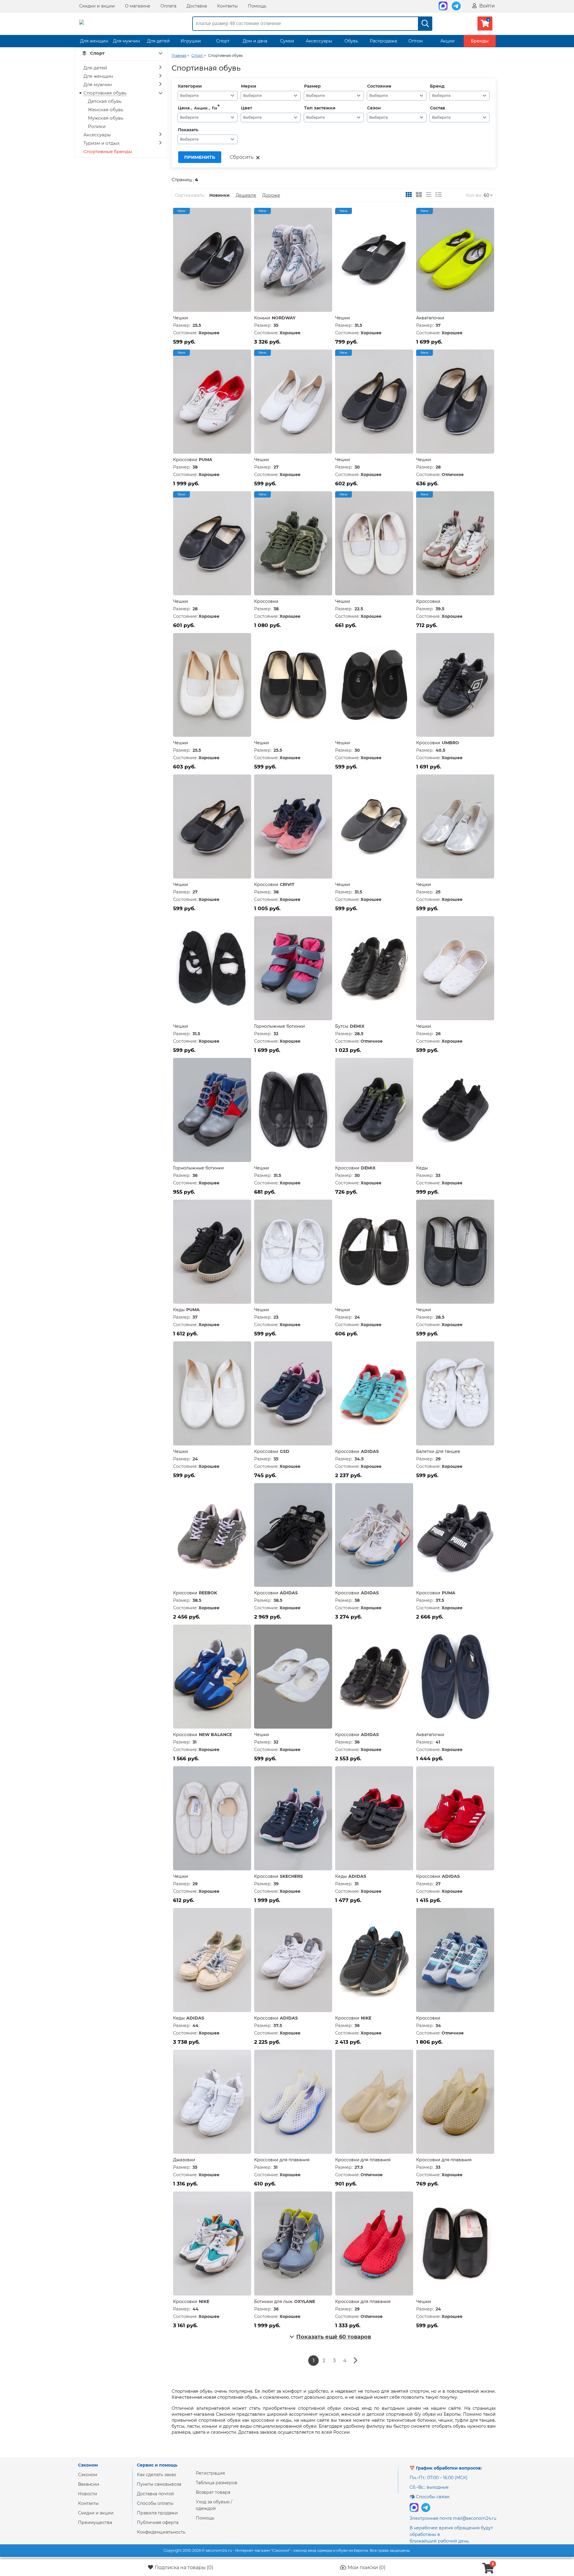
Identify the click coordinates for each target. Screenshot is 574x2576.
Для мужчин (126, 41)
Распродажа (383, 41)
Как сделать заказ (156, 2475)
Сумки (287, 41)
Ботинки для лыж (273, 2302)
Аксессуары (319, 41)
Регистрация (210, 2473)
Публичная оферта (158, 2522)
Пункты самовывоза (159, 2484)
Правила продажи (157, 2513)
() (184, 2567)
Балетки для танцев (438, 1451)
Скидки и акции (97, 6)
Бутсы (342, 1026)
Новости (88, 2494)
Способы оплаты (155, 2503)
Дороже (271, 195)
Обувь (351, 41)
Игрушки (191, 41)
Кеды (422, 1168)
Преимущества (95, 2522)
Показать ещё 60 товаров (334, 2337)
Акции (448, 41)
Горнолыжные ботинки (280, 1026)
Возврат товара (213, 2492)
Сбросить (242, 157)
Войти (486, 6)
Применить (200, 157)
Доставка (197, 6)
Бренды (480, 41)
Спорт (223, 41)
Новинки (219, 195)
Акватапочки (430, 318)
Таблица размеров (217, 2483)
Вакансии (89, 2484)
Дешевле (246, 195)
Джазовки (184, 2160)
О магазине (138, 6)
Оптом (416, 41)
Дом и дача (255, 41)
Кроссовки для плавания (282, 2160)
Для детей (158, 41)
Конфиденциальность (161, 2532)
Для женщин (94, 41)
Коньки (262, 318)
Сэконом (88, 2475)
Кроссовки (185, 460)
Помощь (257, 6)
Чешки (181, 318)
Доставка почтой (155, 2494)
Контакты (227, 6)
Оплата (168, 6)
